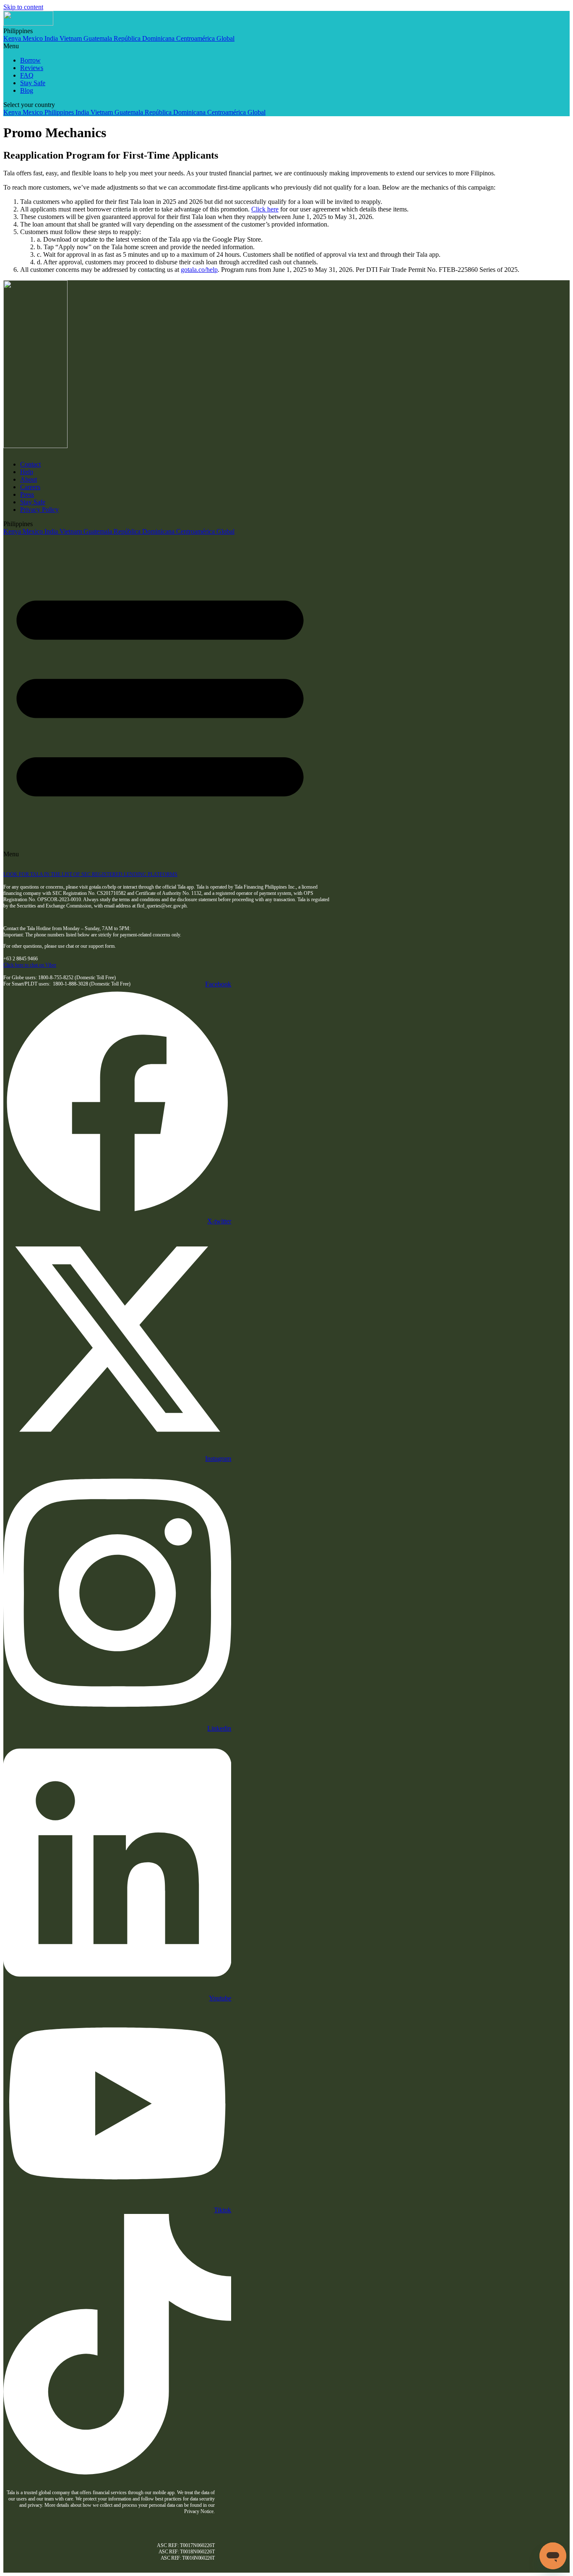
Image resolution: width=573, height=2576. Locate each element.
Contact (30, 464)
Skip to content (23, 7)
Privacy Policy (39, 510)
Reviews (32, 68)
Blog (27, 90)
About (29, 479)
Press (27, 494)
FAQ (27, 75)
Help (27, 472)
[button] (286, 46)
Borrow (30, 60)
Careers (30, 487)
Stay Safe (33, 83)
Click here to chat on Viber (30, 965)
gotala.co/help (199, 270)
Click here (265, 209)
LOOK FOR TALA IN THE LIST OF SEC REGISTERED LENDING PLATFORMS (90, 874)
